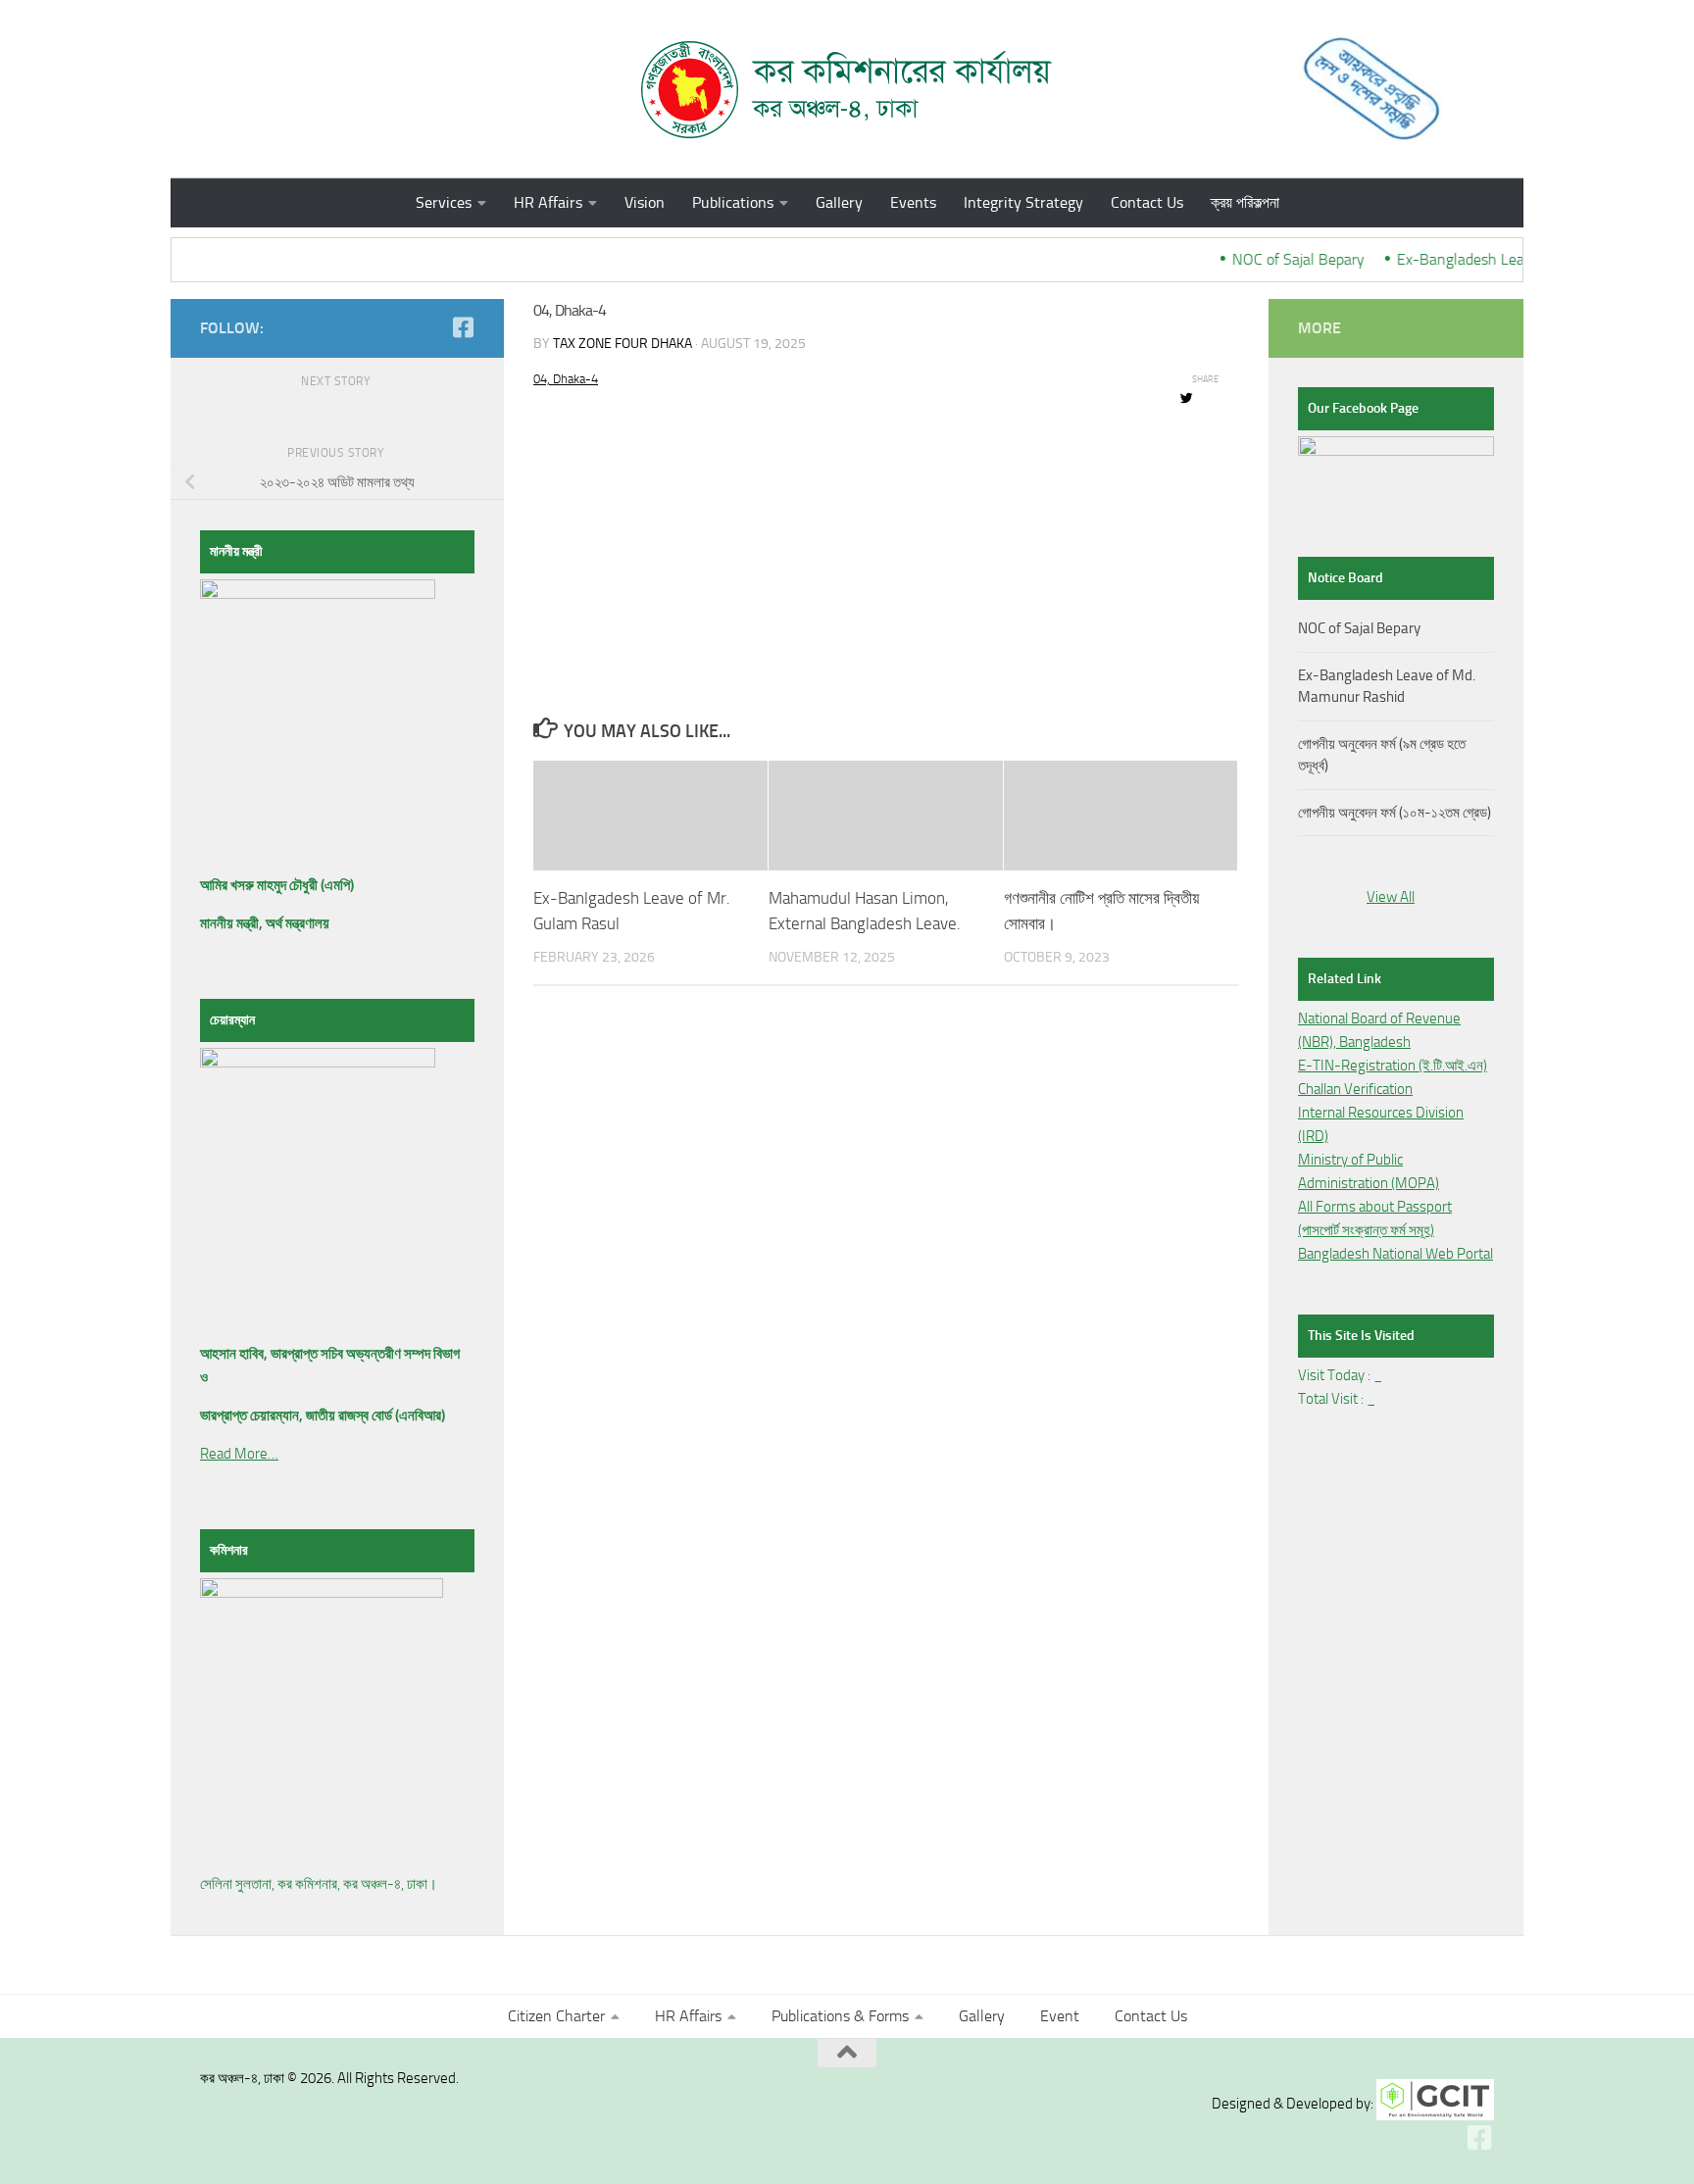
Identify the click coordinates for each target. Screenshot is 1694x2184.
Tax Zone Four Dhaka (623, 344)
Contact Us (1147, 202)
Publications (733, 202)
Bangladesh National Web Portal (1395, 1254)
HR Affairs (548, 202)
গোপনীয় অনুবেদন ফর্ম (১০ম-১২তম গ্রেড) (1395, 813)
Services (444, 202)
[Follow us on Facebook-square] (463, 327)
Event (1060, 2016)
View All (1391, 897)
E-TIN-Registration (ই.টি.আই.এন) (1393, 1066)
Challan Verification (1355, 1089)
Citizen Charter (556, 2016)
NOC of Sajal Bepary (1283, 259)
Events (913, 202)
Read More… (239, 1454)
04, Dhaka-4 (566, 379)
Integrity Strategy (1023, 202)
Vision (645, 202)
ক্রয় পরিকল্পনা (1245, 202)
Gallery (839, 202)
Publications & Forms (840, 2016)
